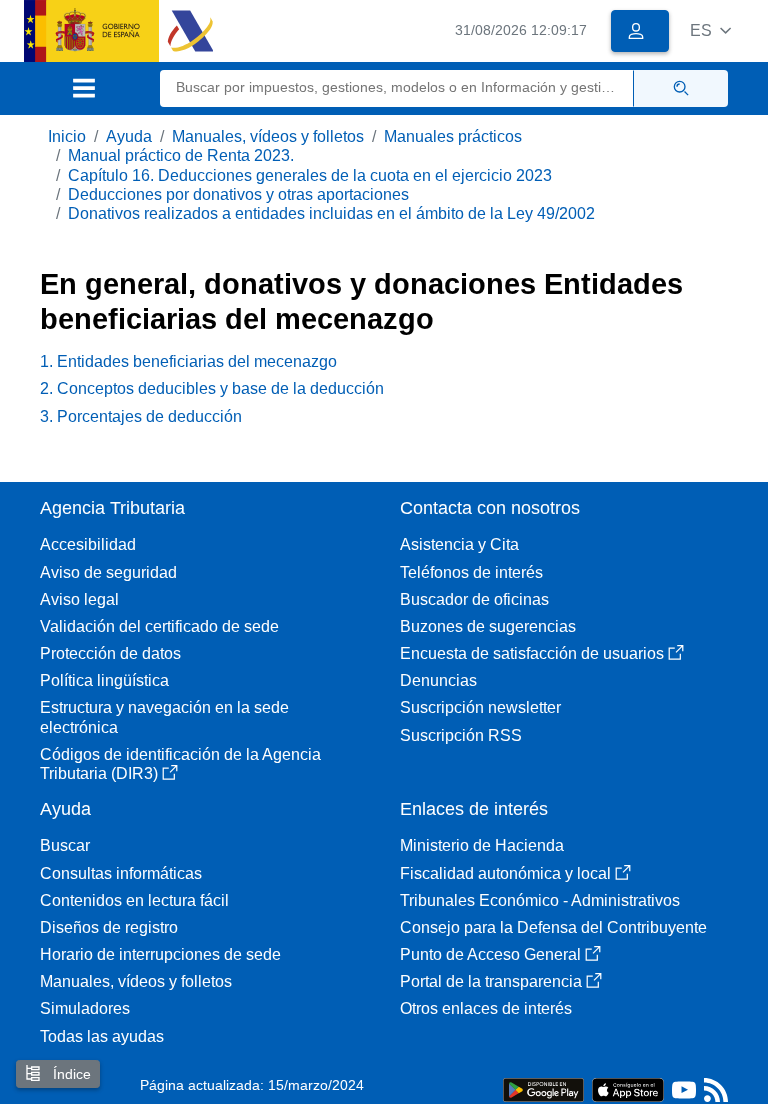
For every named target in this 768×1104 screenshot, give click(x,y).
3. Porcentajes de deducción (141, 416)
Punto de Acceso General (490, 954)
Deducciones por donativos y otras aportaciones (238, 194)
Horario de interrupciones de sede (160, 954)
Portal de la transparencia (491, 981)
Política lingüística (104, 680)
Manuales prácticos (453, 136)
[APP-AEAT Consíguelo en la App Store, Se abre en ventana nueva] (628, 1088)
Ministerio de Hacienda (482, 845)
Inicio (67, 136)
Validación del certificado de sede (159, 626)
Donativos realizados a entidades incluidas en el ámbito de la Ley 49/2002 (331, 213)
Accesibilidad (88, 544)
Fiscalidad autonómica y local (505, 873)
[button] (710, 30)
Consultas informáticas (121, 873)
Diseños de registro (109, 927)
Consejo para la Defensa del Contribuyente (553, 927)
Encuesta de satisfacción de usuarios (532, 653)
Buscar (65, 845)
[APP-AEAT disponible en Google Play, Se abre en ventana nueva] (543, 1088)
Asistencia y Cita (459, 544)
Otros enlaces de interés (486, 1008)
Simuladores (85, 1008)
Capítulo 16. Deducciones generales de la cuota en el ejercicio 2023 (310, 175)
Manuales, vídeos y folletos (268, 136)
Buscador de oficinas (474, 599)
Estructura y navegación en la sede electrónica (164, 717)
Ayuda (129, 136)
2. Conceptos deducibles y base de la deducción (212, 388)
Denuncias (438, 680)
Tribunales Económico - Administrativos (540, 900)
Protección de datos (110, 653)
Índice (70, 1074)
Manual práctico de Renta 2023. (181, 155)
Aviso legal (79, 599)
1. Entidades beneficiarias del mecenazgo (188, 361)
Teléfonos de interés (471, 572)
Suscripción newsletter (480, 707)
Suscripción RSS (461, 735)
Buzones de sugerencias (488, 626)
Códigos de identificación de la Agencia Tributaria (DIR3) (180, 764)
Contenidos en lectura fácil (134, 900)
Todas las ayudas (102, 1036)
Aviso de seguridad (108, 572)
